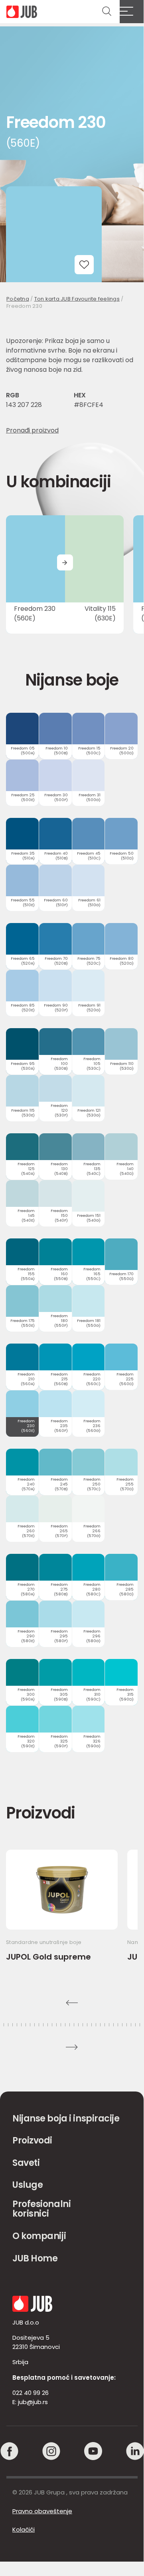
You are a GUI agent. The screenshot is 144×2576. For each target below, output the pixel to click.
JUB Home (35, 2258)
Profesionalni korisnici (41, 2209)
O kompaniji (39, 2236)
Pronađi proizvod (32, 430)
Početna (18, 299)
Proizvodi (32, 2140)
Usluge (28, 2185)
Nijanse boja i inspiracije (66, 2118)
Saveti (26, 2163)
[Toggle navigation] (132, 12)
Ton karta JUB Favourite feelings (77, 299)
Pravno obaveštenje (42, 2511)
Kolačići (24, 2529)
